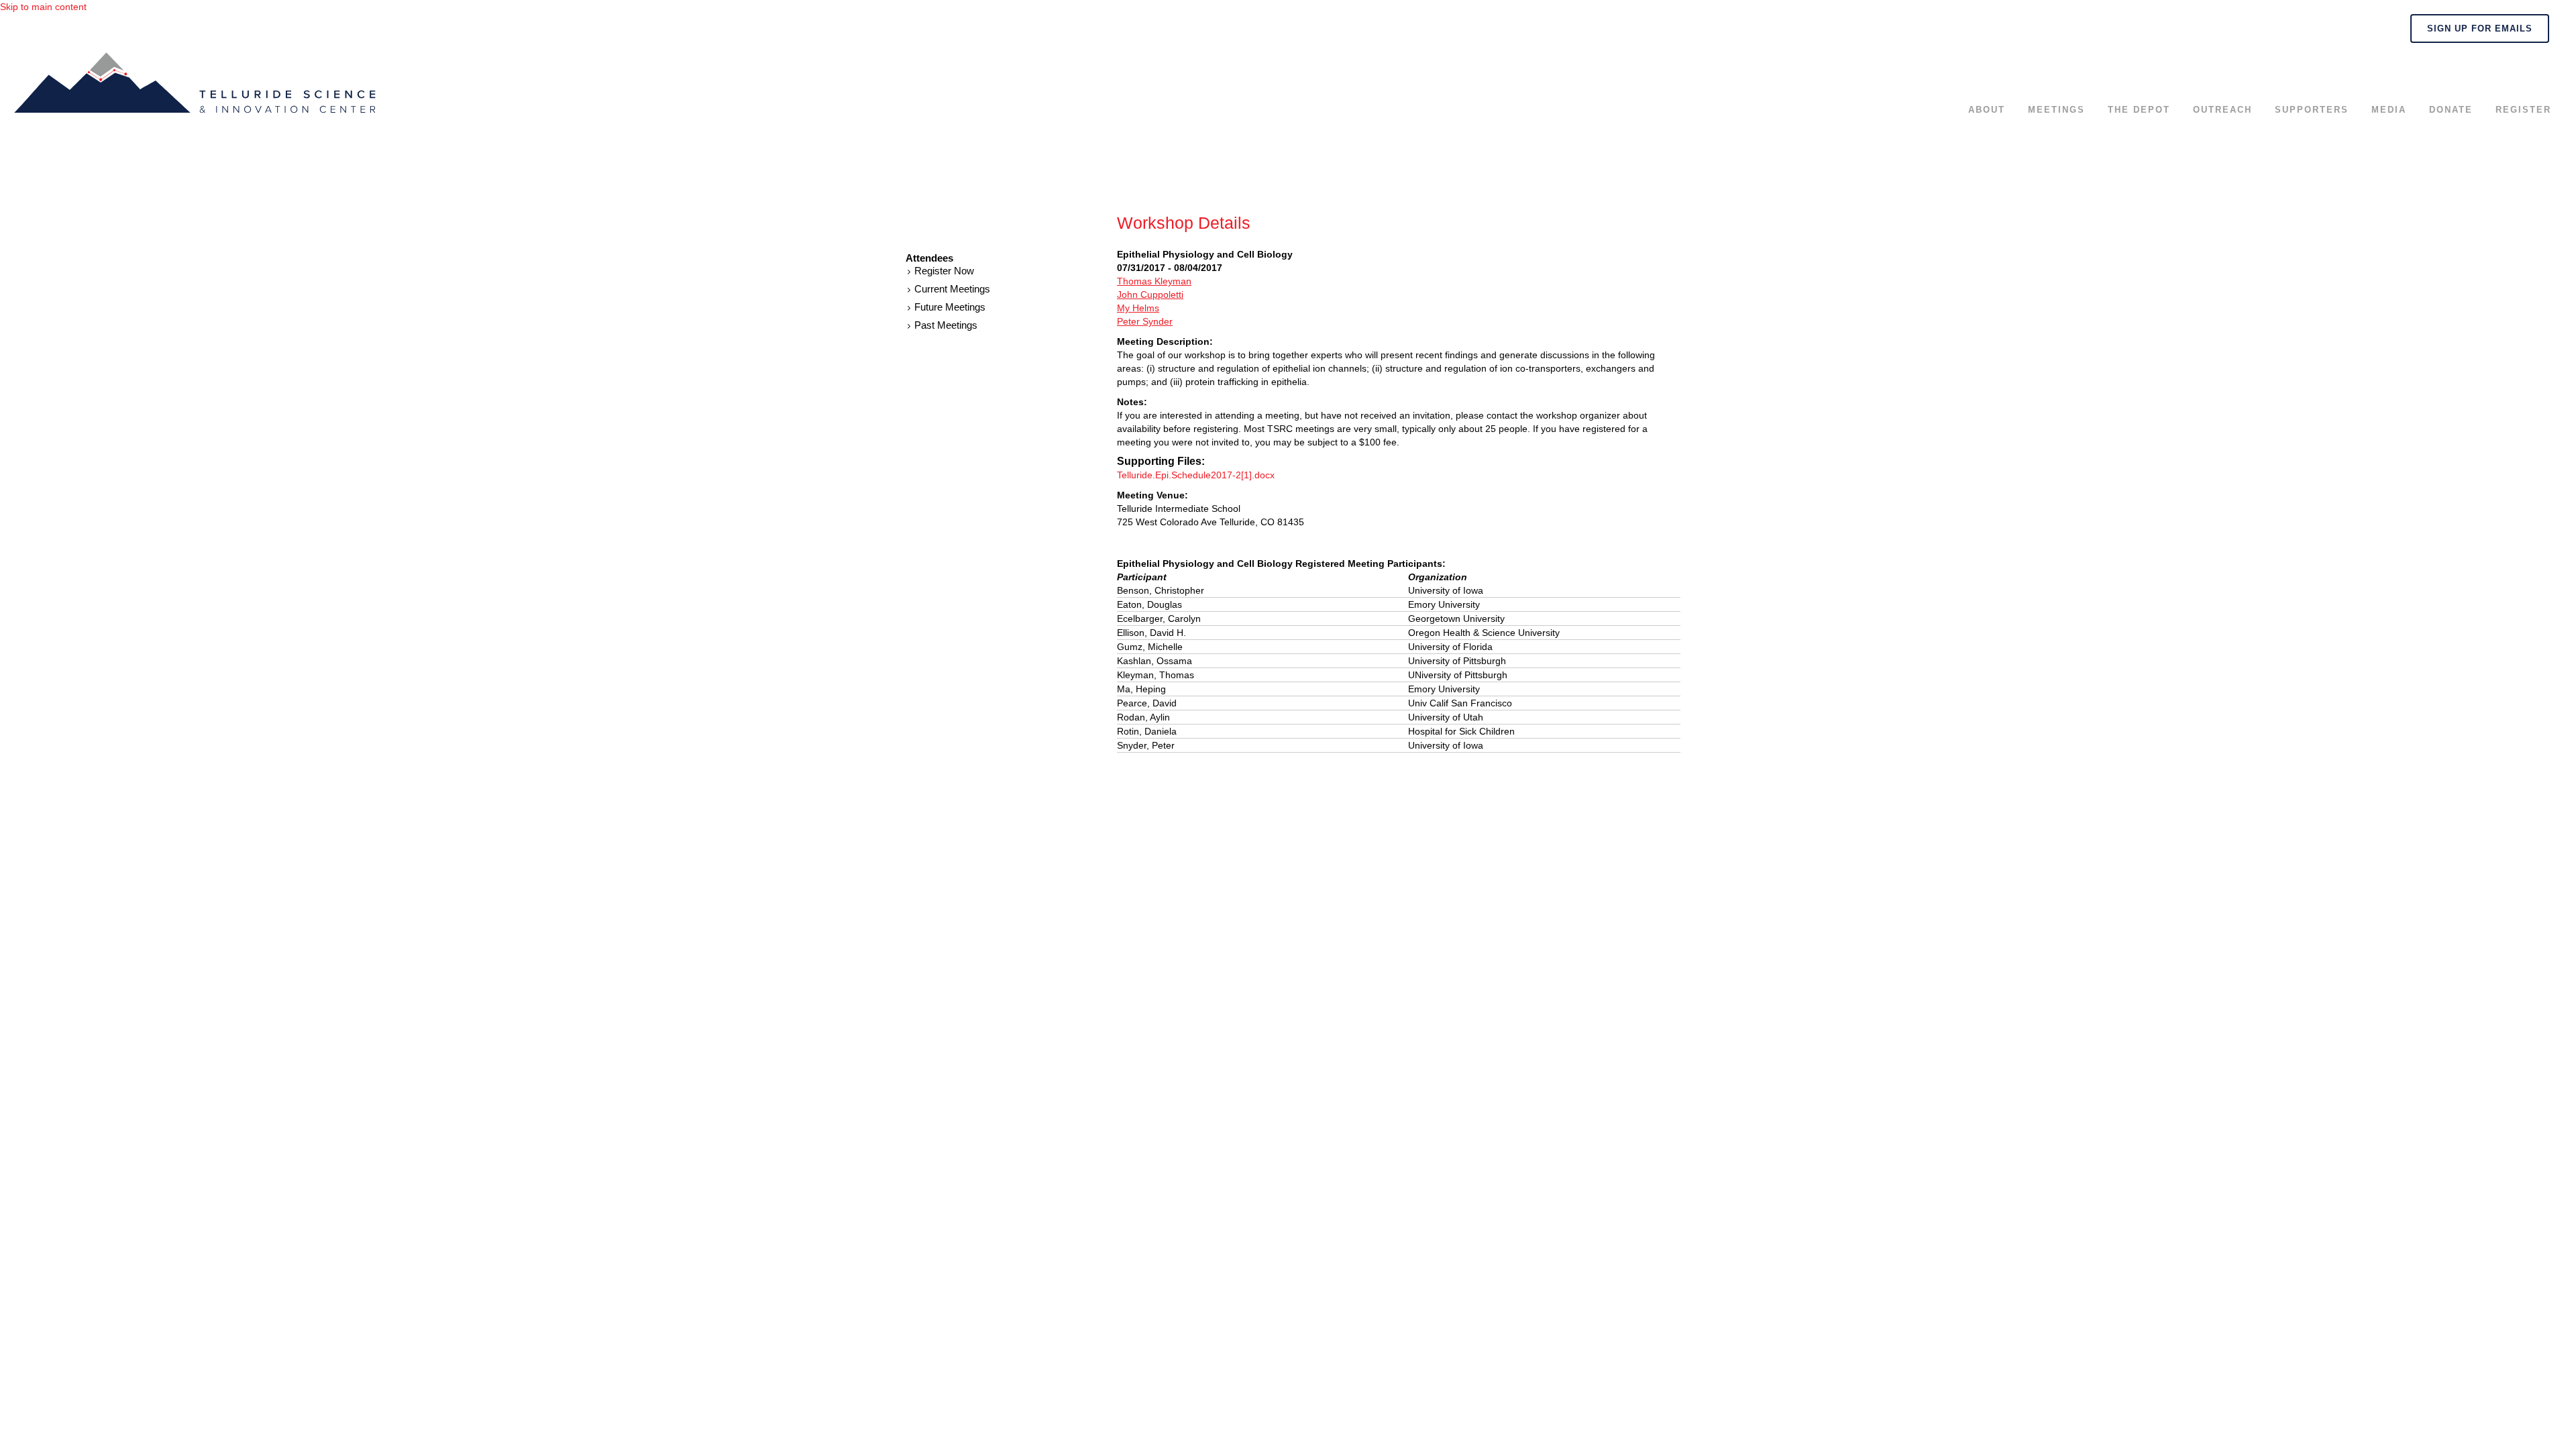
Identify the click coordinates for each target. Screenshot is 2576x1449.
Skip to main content (43, 7)
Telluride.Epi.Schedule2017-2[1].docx (1196, 475)
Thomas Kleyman (1154, 281)
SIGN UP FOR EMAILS (2480, 29)
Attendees (929, 258)
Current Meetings (952, 289)
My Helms (1138, 308)
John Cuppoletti (1150, 294)
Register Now (944, 271)
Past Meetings (946, 325)
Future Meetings (950, 307)
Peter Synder (1145, 321)
